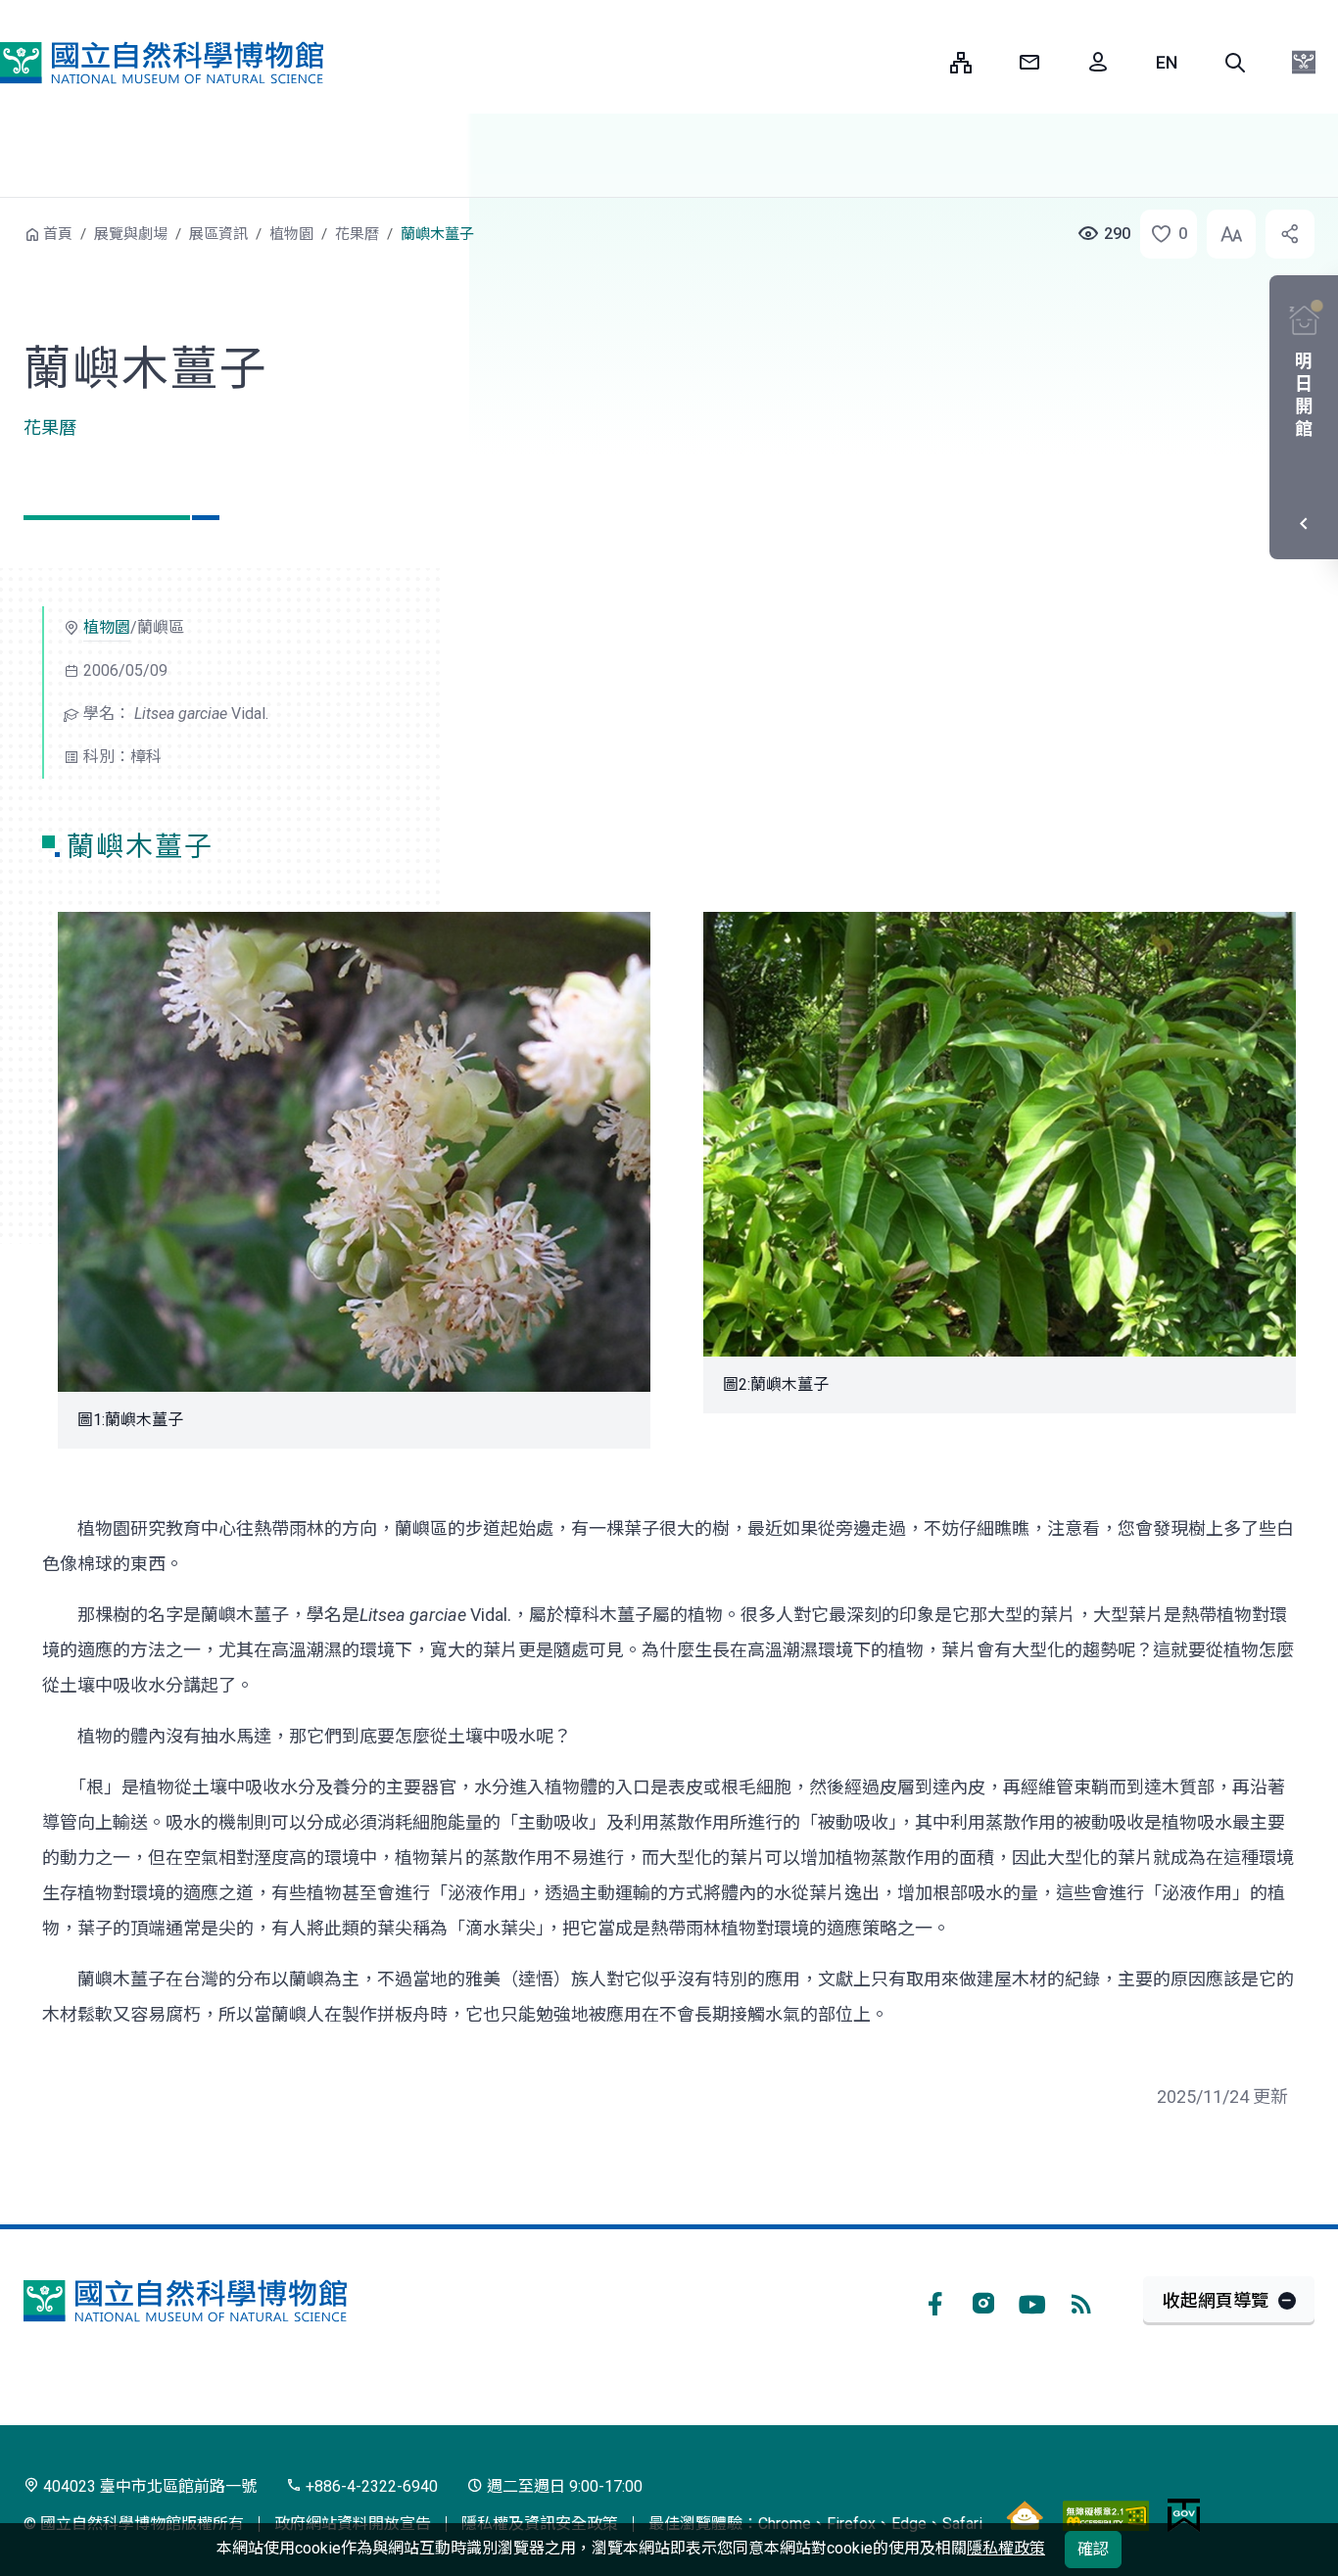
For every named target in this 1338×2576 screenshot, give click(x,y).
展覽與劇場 (131, 234)
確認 (1093, 2549)
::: (921, 62)
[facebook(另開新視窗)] (934, 2301)
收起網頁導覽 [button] (1216, 2300)
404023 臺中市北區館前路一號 (148, 2486)
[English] (1167, 63)
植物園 (291, 234)
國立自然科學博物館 (162, 63)
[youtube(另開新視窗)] (1032, 2301)
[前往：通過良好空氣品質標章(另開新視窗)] (1025, 2515)
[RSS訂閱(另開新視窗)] (1081, 2301)
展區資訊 (218, 234)
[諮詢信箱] (1029, 63)
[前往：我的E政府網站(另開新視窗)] (1184, 2515)
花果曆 (357, 234)
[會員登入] (1098, 63)
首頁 (58, 234)
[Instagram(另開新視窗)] (983, 2301)
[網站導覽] (961, 63)
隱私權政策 (1006, 2548)
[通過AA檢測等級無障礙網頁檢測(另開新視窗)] (1106, 2515)
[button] (1235, 63)
